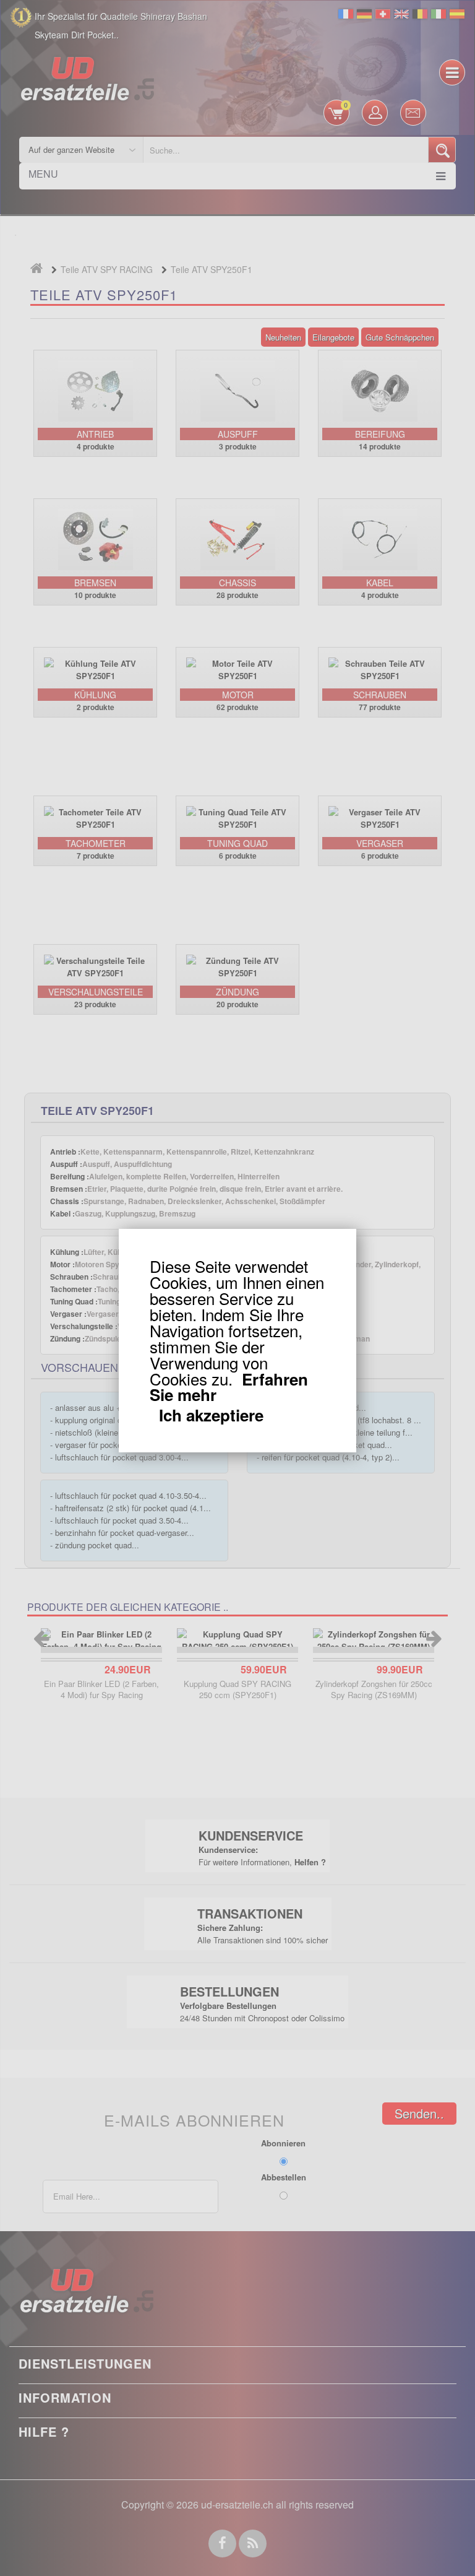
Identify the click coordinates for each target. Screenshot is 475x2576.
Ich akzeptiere (211, 1415)
